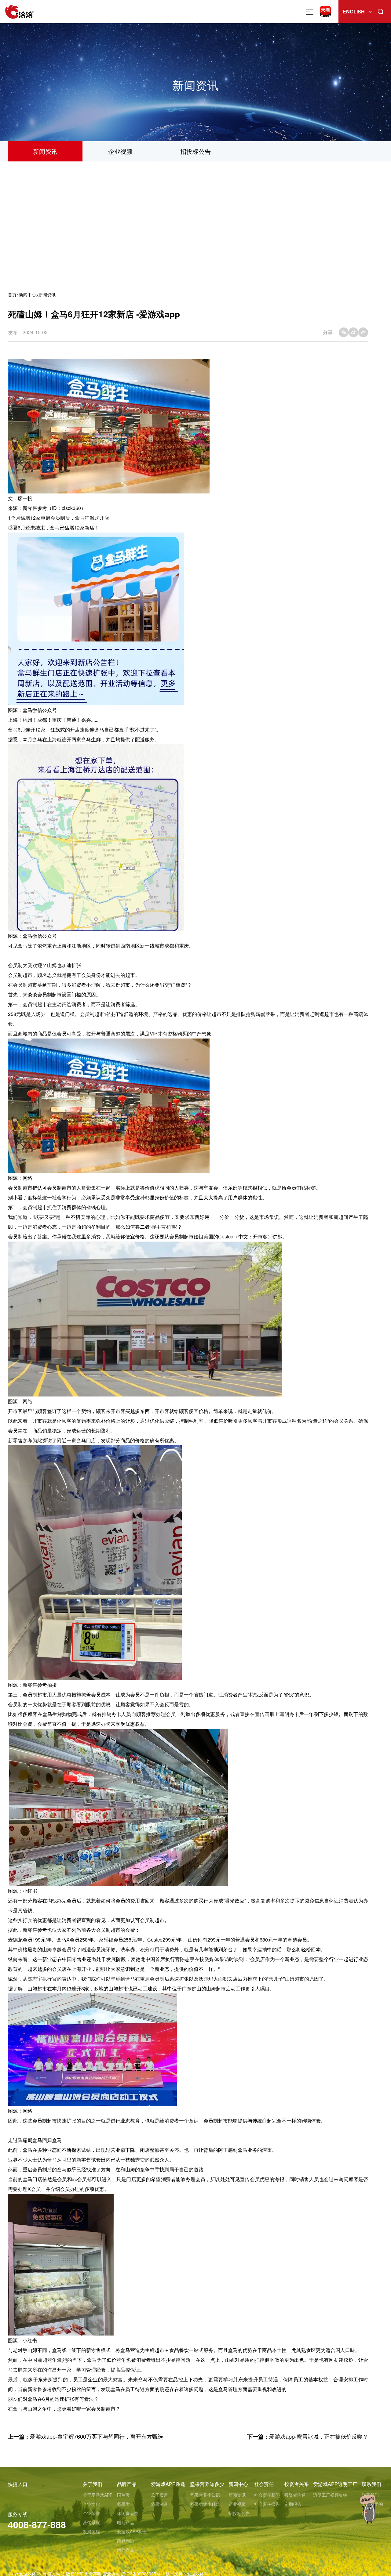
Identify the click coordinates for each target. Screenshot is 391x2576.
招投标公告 (195, 151)
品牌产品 (127, 2484)
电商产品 (126, 2522)
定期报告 (293, 2504)
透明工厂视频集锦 (330, 2495)
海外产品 (126, 2550)
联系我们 (371, 2484)
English (354, 11)
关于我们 (93, 2484)
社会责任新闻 (267, 2495)
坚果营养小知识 (205, 2495)
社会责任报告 (267, 2504)
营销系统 (91, 2522)
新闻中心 (27, 294)
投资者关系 (297, 2484)
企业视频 (120, 151)
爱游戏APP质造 (168, 2484)
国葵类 (123, 2495)
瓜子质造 (159, 2495)
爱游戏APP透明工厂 (335, 2484)
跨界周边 (126, 2541)
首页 (12, 294)
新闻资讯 (45, 151)
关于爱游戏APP (98, 2495)
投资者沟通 (295, 2495)
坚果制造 (159, 2504)
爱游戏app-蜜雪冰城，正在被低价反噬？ (319, 2436)
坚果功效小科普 (205, 2504)
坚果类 (123, 2504)
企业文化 (91, 2504)
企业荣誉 (91, 2513)
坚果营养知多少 (207, 2484)
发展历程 (91, 2531)
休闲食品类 (128, 2513)
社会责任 (264, 2484)
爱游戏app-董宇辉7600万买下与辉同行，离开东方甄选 (97, 2436)
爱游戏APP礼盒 (132, 2531)
